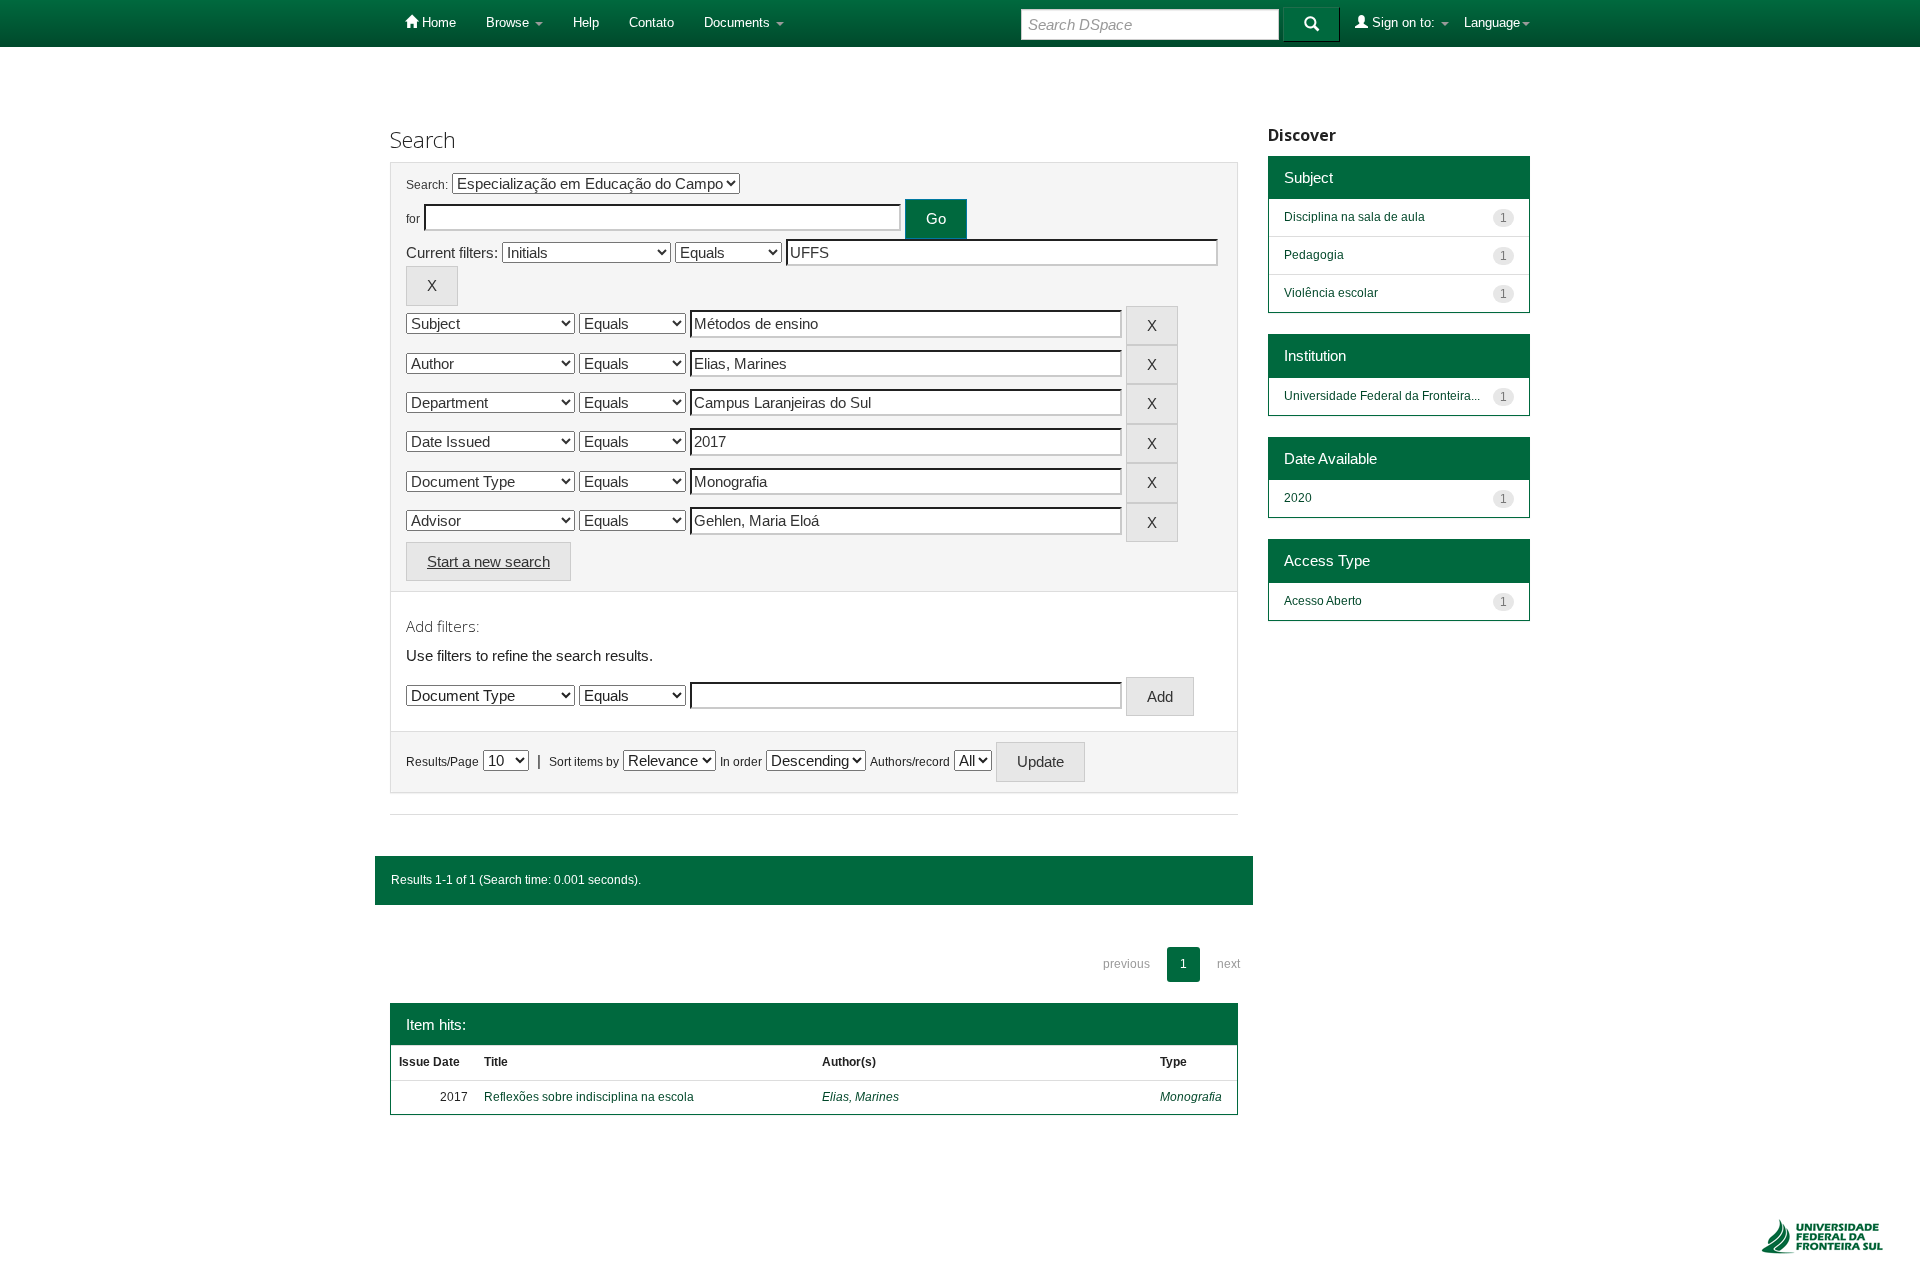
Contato (651, 22)
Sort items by (584, 762)
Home (437, 22)
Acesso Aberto (1323, 601)
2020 (1298, 498)
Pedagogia (1314, 255)
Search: (427, 185)
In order (741, 762)
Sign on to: (1403, 22)
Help (586, 22)
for (413, 219)
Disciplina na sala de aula (1354, 217)
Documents (739, 22)
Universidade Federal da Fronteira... (1382, 396)
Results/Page (442, 762)
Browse (509, 22)
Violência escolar (1331, 293)
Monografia (1191, 1097)
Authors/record (910, 762)
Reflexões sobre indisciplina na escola (589, 1097)
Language (1492, 22)
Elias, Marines (860, 1097)
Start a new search (488, 561)
